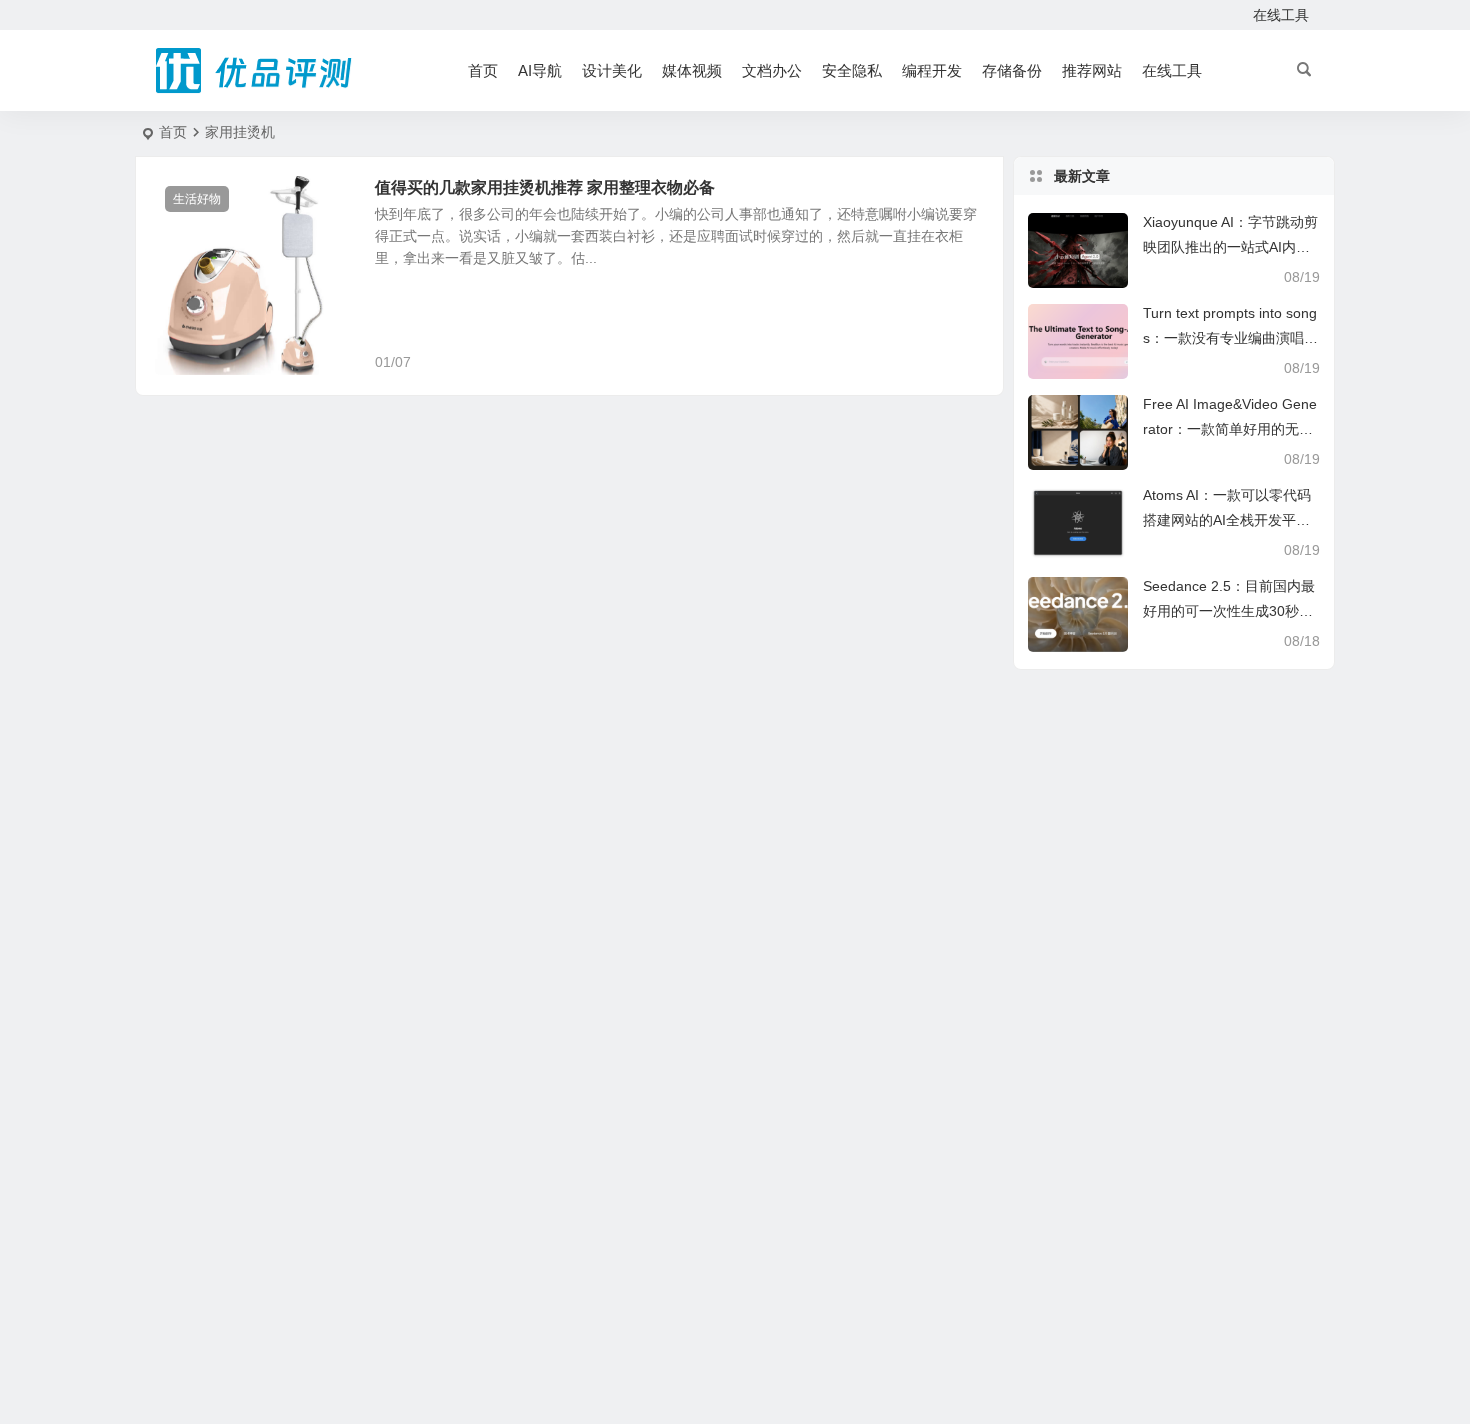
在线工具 (1281, 15)
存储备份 (1012, 70)
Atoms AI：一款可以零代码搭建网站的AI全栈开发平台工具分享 (1227, 520)
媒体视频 (692, 70)
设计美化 (612, 70)
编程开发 (932, 70)
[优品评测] (255, 71)
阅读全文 (965, 361)
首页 (483, 70)
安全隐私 (852, 70)
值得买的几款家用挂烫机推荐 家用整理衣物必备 (545, 187)
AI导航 (540, 70)
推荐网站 (1092, 70)
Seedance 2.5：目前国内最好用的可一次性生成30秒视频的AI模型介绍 (1229, 611)
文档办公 (772, 70)
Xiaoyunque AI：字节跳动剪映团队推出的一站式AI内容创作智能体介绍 (1230, 247)
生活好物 (197, 199)
